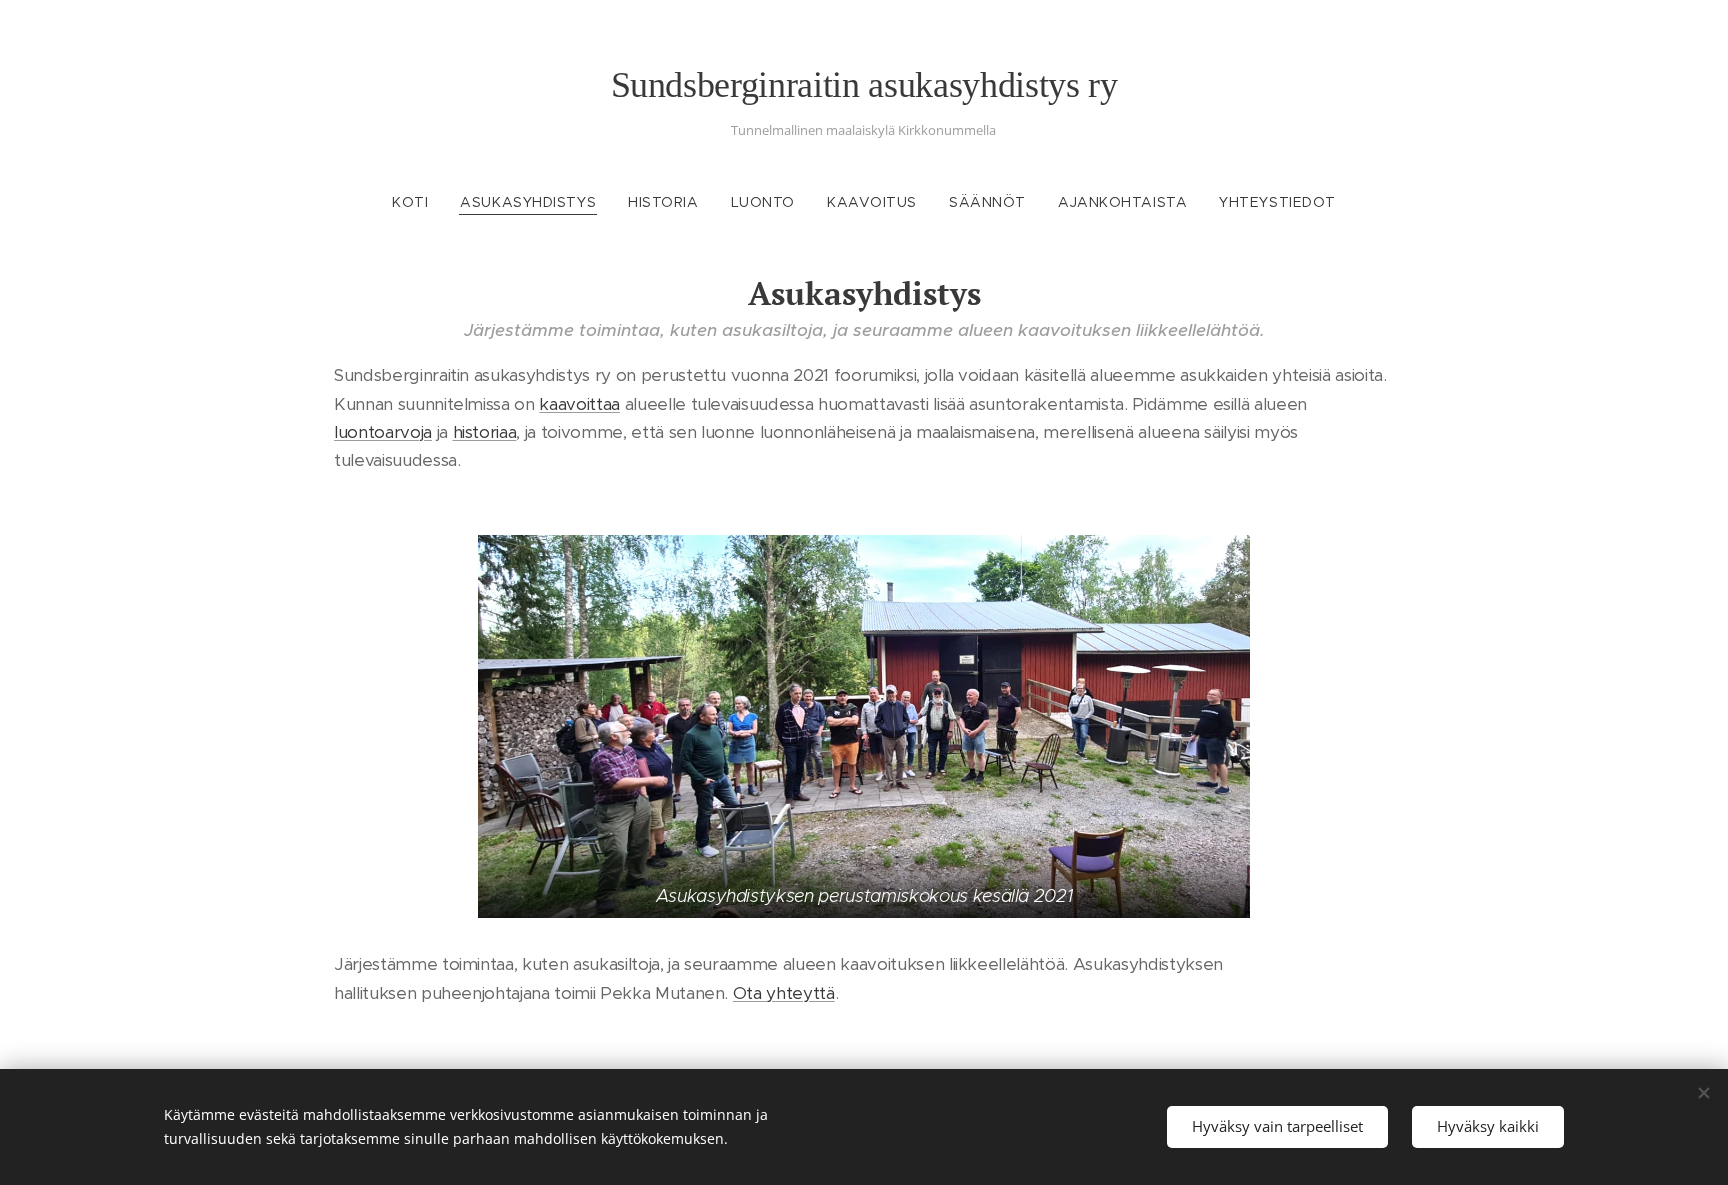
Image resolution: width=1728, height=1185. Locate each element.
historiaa (485, 432)
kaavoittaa (579, 404)
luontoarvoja (383, 432)
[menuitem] (418, 202)
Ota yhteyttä (784, 993)
